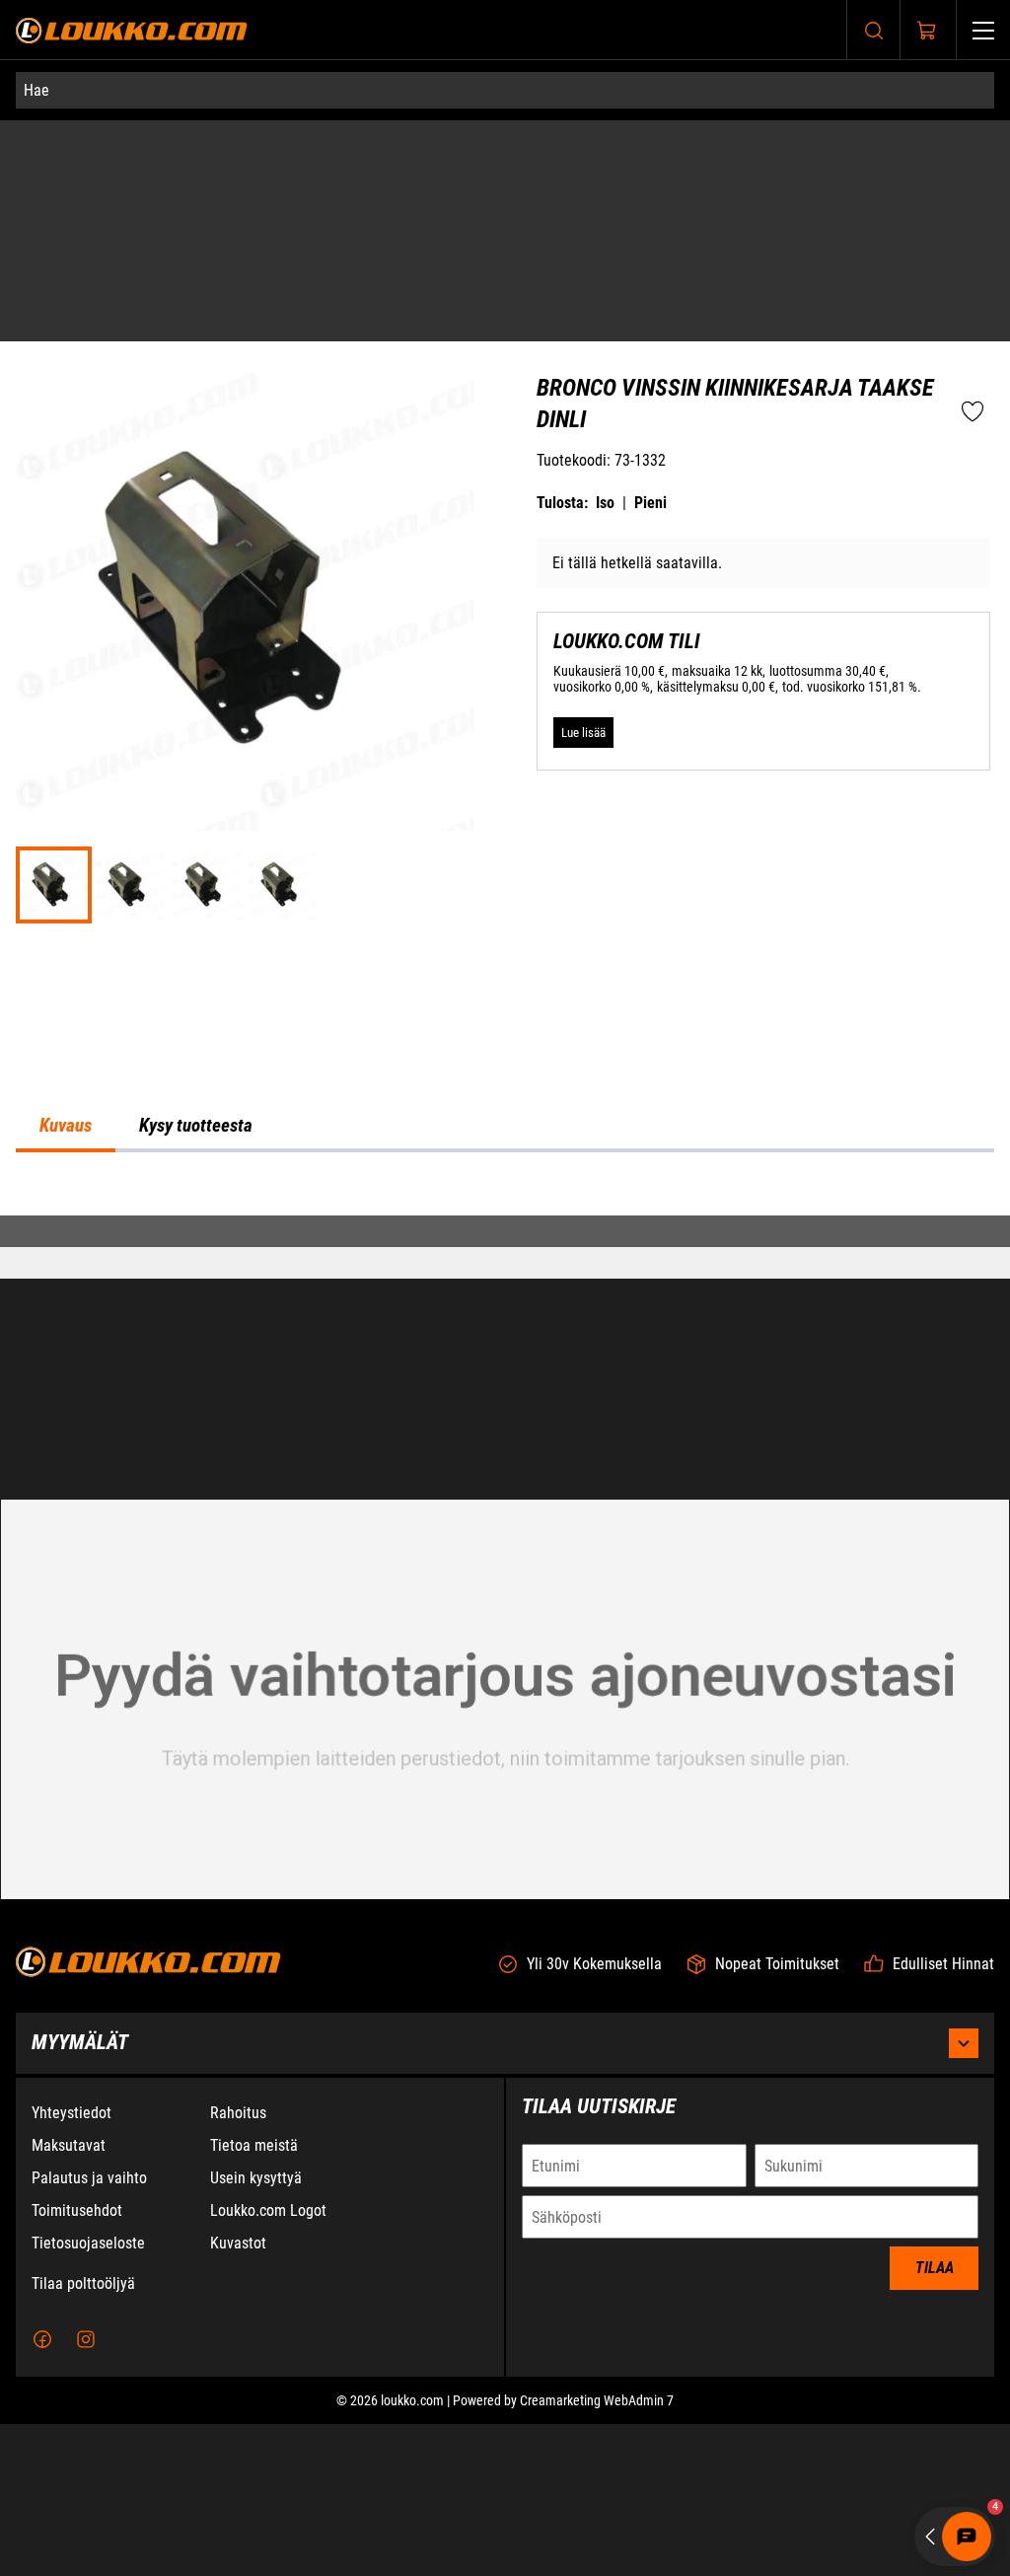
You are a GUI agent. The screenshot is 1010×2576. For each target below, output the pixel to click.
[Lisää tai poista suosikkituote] (973, 466)
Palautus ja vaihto (89, 2330)
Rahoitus (238, 2265)
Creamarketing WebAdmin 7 (597, 2552)
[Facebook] (42, 2491)
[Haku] (874, 30)
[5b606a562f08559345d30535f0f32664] (283, 938)
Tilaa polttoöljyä (83, 2435)
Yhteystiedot (72, 2265)
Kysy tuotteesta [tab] (196, 1174)
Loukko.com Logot (268, 2362)
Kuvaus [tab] (66, 1174)
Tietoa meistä (254, 2297)
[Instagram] (86, 2491)
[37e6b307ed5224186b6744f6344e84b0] (130, 938)
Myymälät (80, 2194)
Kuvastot (238, 2395)
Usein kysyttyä (256, 2330)
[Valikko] (983, 30)
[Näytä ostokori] (927, 31)
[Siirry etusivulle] (132, 30)
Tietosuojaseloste (88, 2395)
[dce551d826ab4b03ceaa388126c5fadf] (245, 655)
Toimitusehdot (77, 2362)
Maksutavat (69, 2297)
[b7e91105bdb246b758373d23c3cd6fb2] (207, 938)
